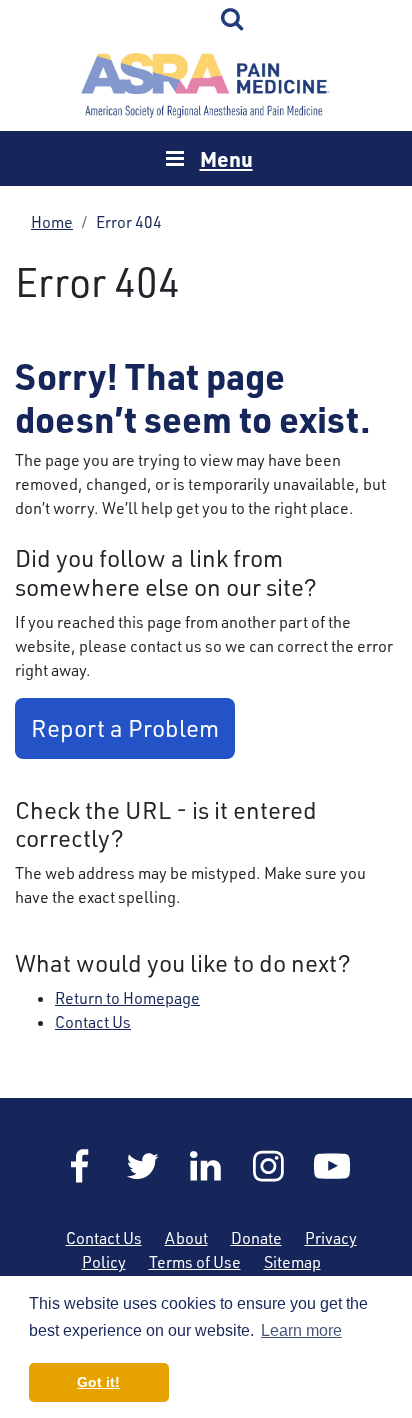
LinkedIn (206, 1166)
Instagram (269, 1166)
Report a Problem (125, 728)
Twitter (143, 1166)
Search (233, 20)
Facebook (80, 1166)
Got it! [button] (98, 1382)
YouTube (332, 1166)
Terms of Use (195, 1262)
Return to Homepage (127, 998)
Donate (256, 1238)
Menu (226, 158)
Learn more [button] (301, 1330)
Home (206, 85)
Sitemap (292, 1262)
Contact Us (93, 1022)
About (186, 1238)
